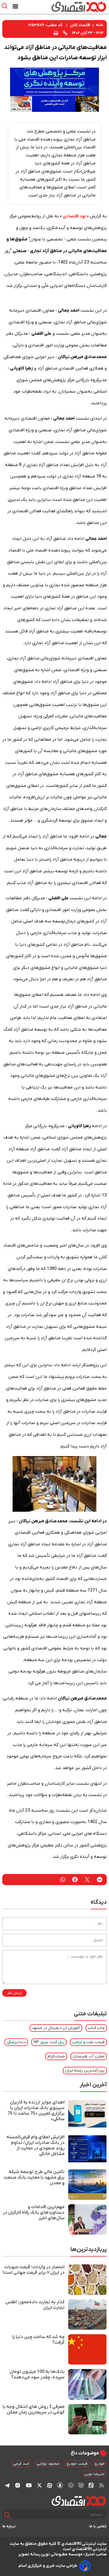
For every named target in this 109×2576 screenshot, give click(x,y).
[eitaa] (91, 2485)
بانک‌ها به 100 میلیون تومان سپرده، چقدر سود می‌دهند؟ (37, 2375)
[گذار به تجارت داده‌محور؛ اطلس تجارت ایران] (87, 2315)
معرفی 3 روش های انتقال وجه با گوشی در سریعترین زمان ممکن (34, 2410)
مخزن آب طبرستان (89, 2056)
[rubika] (71, 2485)
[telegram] (99, 1880)
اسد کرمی (21, 2464)
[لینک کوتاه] (65, 33)
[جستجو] (7, 2515)
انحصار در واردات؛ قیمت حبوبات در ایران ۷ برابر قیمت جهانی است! (34, 2270)
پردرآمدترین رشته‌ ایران (85, 2071)
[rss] (101, 2485)
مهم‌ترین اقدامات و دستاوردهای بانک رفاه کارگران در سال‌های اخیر (34, 2213)
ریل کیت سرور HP (49, 2042)
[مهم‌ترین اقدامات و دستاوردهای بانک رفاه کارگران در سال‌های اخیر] (87, 2219)
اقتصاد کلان (80, 25)
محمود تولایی (48, 2464)
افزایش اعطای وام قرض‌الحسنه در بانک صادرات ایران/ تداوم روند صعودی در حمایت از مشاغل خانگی (35, 2146)
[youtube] (29, 2485)
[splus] (60, 2485)
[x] (39, 2485)
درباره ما (9, 2526)
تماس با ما (98, 2526)
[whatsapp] (63, 1880)
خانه (100, 25)
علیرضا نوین (94, 2474)
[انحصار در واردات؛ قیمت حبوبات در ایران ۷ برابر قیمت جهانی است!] (87, 2280)
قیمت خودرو (77, 2464)
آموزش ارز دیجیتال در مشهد (56, 2028)
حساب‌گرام (56, 2056)
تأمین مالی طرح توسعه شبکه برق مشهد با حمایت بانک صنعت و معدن (34, 2178)
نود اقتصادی (74, 216)
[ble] (81, 2485)
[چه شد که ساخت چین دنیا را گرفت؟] (87, 2349)
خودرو (100, 2464)
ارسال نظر (14, 1993)
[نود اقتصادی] (70, 7)
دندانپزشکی (16, 2042)
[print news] (56, 33)
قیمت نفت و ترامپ (88, 2042)
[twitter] (87, 1880)
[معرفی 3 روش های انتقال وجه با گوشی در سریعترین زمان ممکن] (87, 2419)
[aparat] (50, 2485)
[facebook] (75, 1880)
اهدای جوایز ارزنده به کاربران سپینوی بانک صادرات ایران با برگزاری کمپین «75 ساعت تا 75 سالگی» (36, 2111)
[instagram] (18, 2485)
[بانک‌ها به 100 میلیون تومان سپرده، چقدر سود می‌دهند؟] (87, 2384)
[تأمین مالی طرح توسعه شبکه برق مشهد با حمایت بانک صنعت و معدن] (87, 2184)
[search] (6, 6)
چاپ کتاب (96, 2028)
